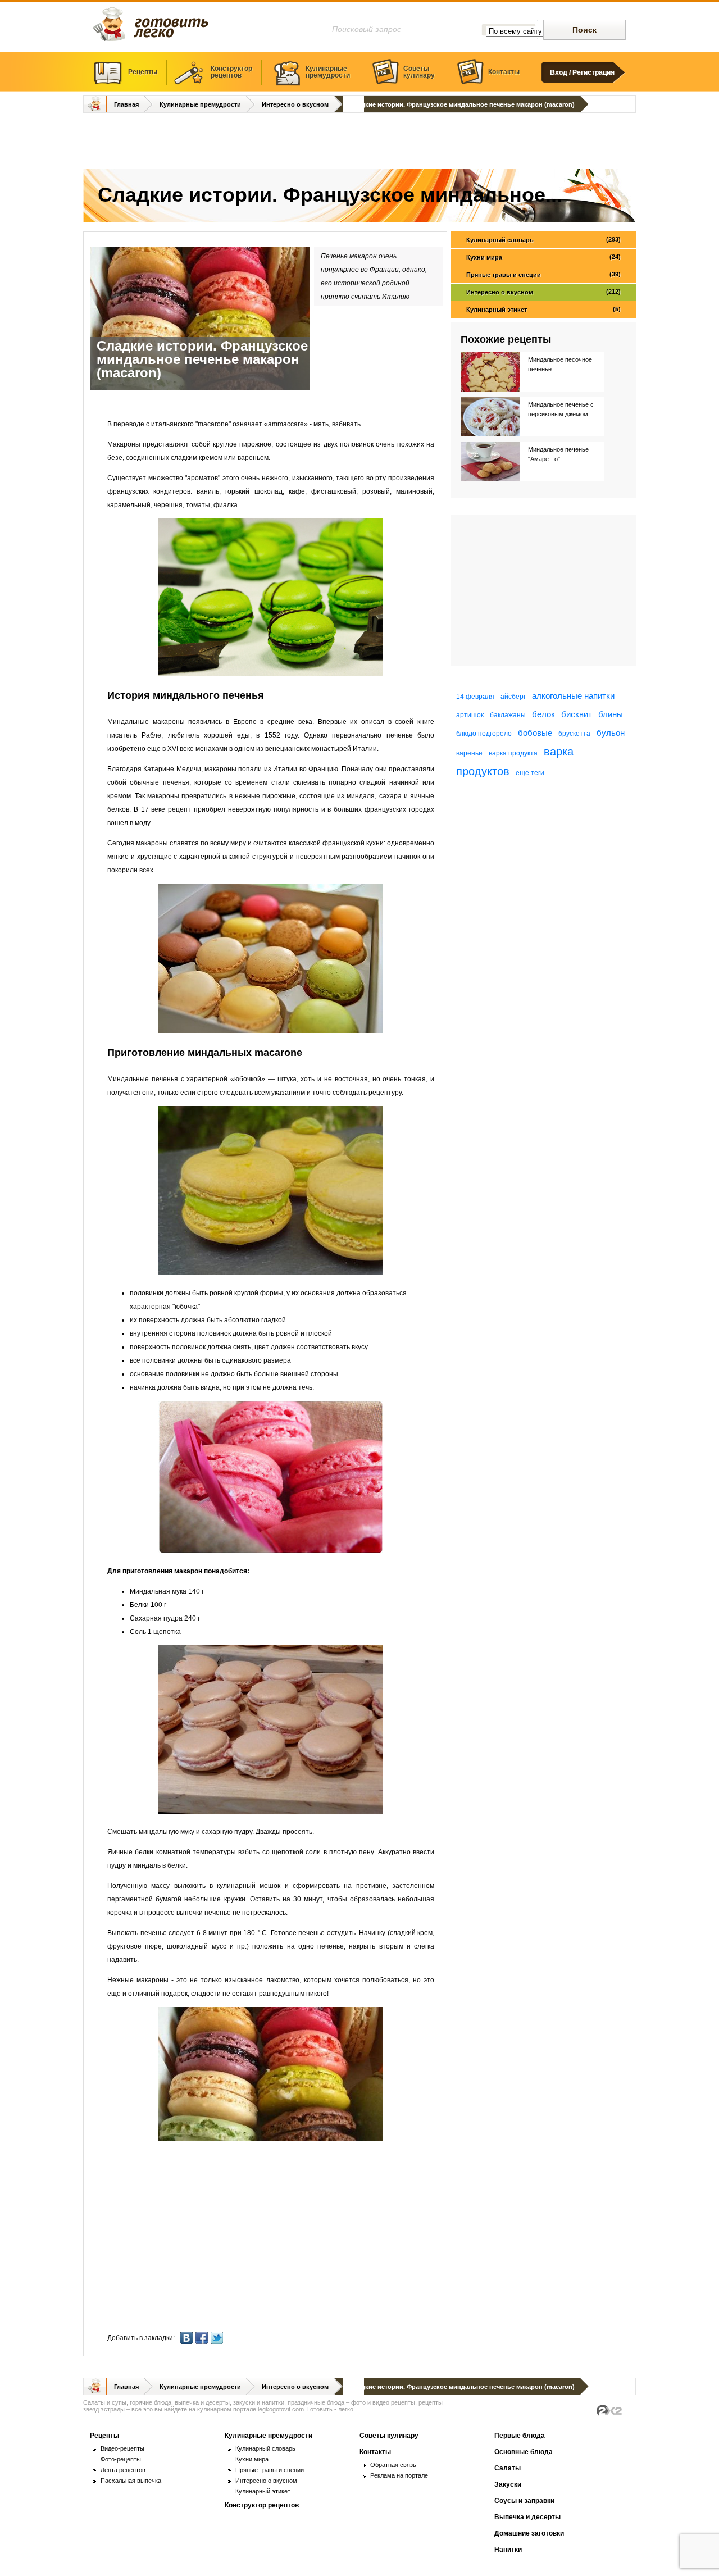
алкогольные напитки (573, 696)
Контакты (504, 72)
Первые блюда (520, 2436)
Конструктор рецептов (262, 2505)
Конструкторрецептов (231, 72)
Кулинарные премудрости (200, 104)
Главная (126, 104)
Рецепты (143, 72)
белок (543, 714)
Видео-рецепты (122, 2448)
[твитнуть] (218, 2338)
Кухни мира (543, 257)
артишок (470, 715)
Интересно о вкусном (295, 104)
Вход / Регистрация (582, 72)
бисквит (577, 714)
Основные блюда (524, 2452)
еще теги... (533, 773)
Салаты (508, 2468)
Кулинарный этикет (543, 309)
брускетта (574, 734)
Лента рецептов (123, 2470)
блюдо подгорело (484, 734)
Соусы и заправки (524, 2501)
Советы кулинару (389, 2436)
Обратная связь (393, 2465)
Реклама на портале (399, 2475)
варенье (469, 753)
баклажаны (508, 715)
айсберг (513, 697)
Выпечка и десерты (527, 2517)
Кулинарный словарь (543, 240)
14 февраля (475, 697)
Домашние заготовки (529, 2533)
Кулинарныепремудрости (328, 72)
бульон (611, 733)
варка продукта (513, 753)
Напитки (508, 2550)
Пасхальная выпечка (131, 2481)
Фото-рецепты (121, 2459)
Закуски (508, 2484)
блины (611, 714)
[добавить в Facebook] (203, 2338)
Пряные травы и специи (543, 274)
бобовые (535, 733)
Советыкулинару (419, 72)
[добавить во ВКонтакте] (188, 2338)
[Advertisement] (359, 142)
